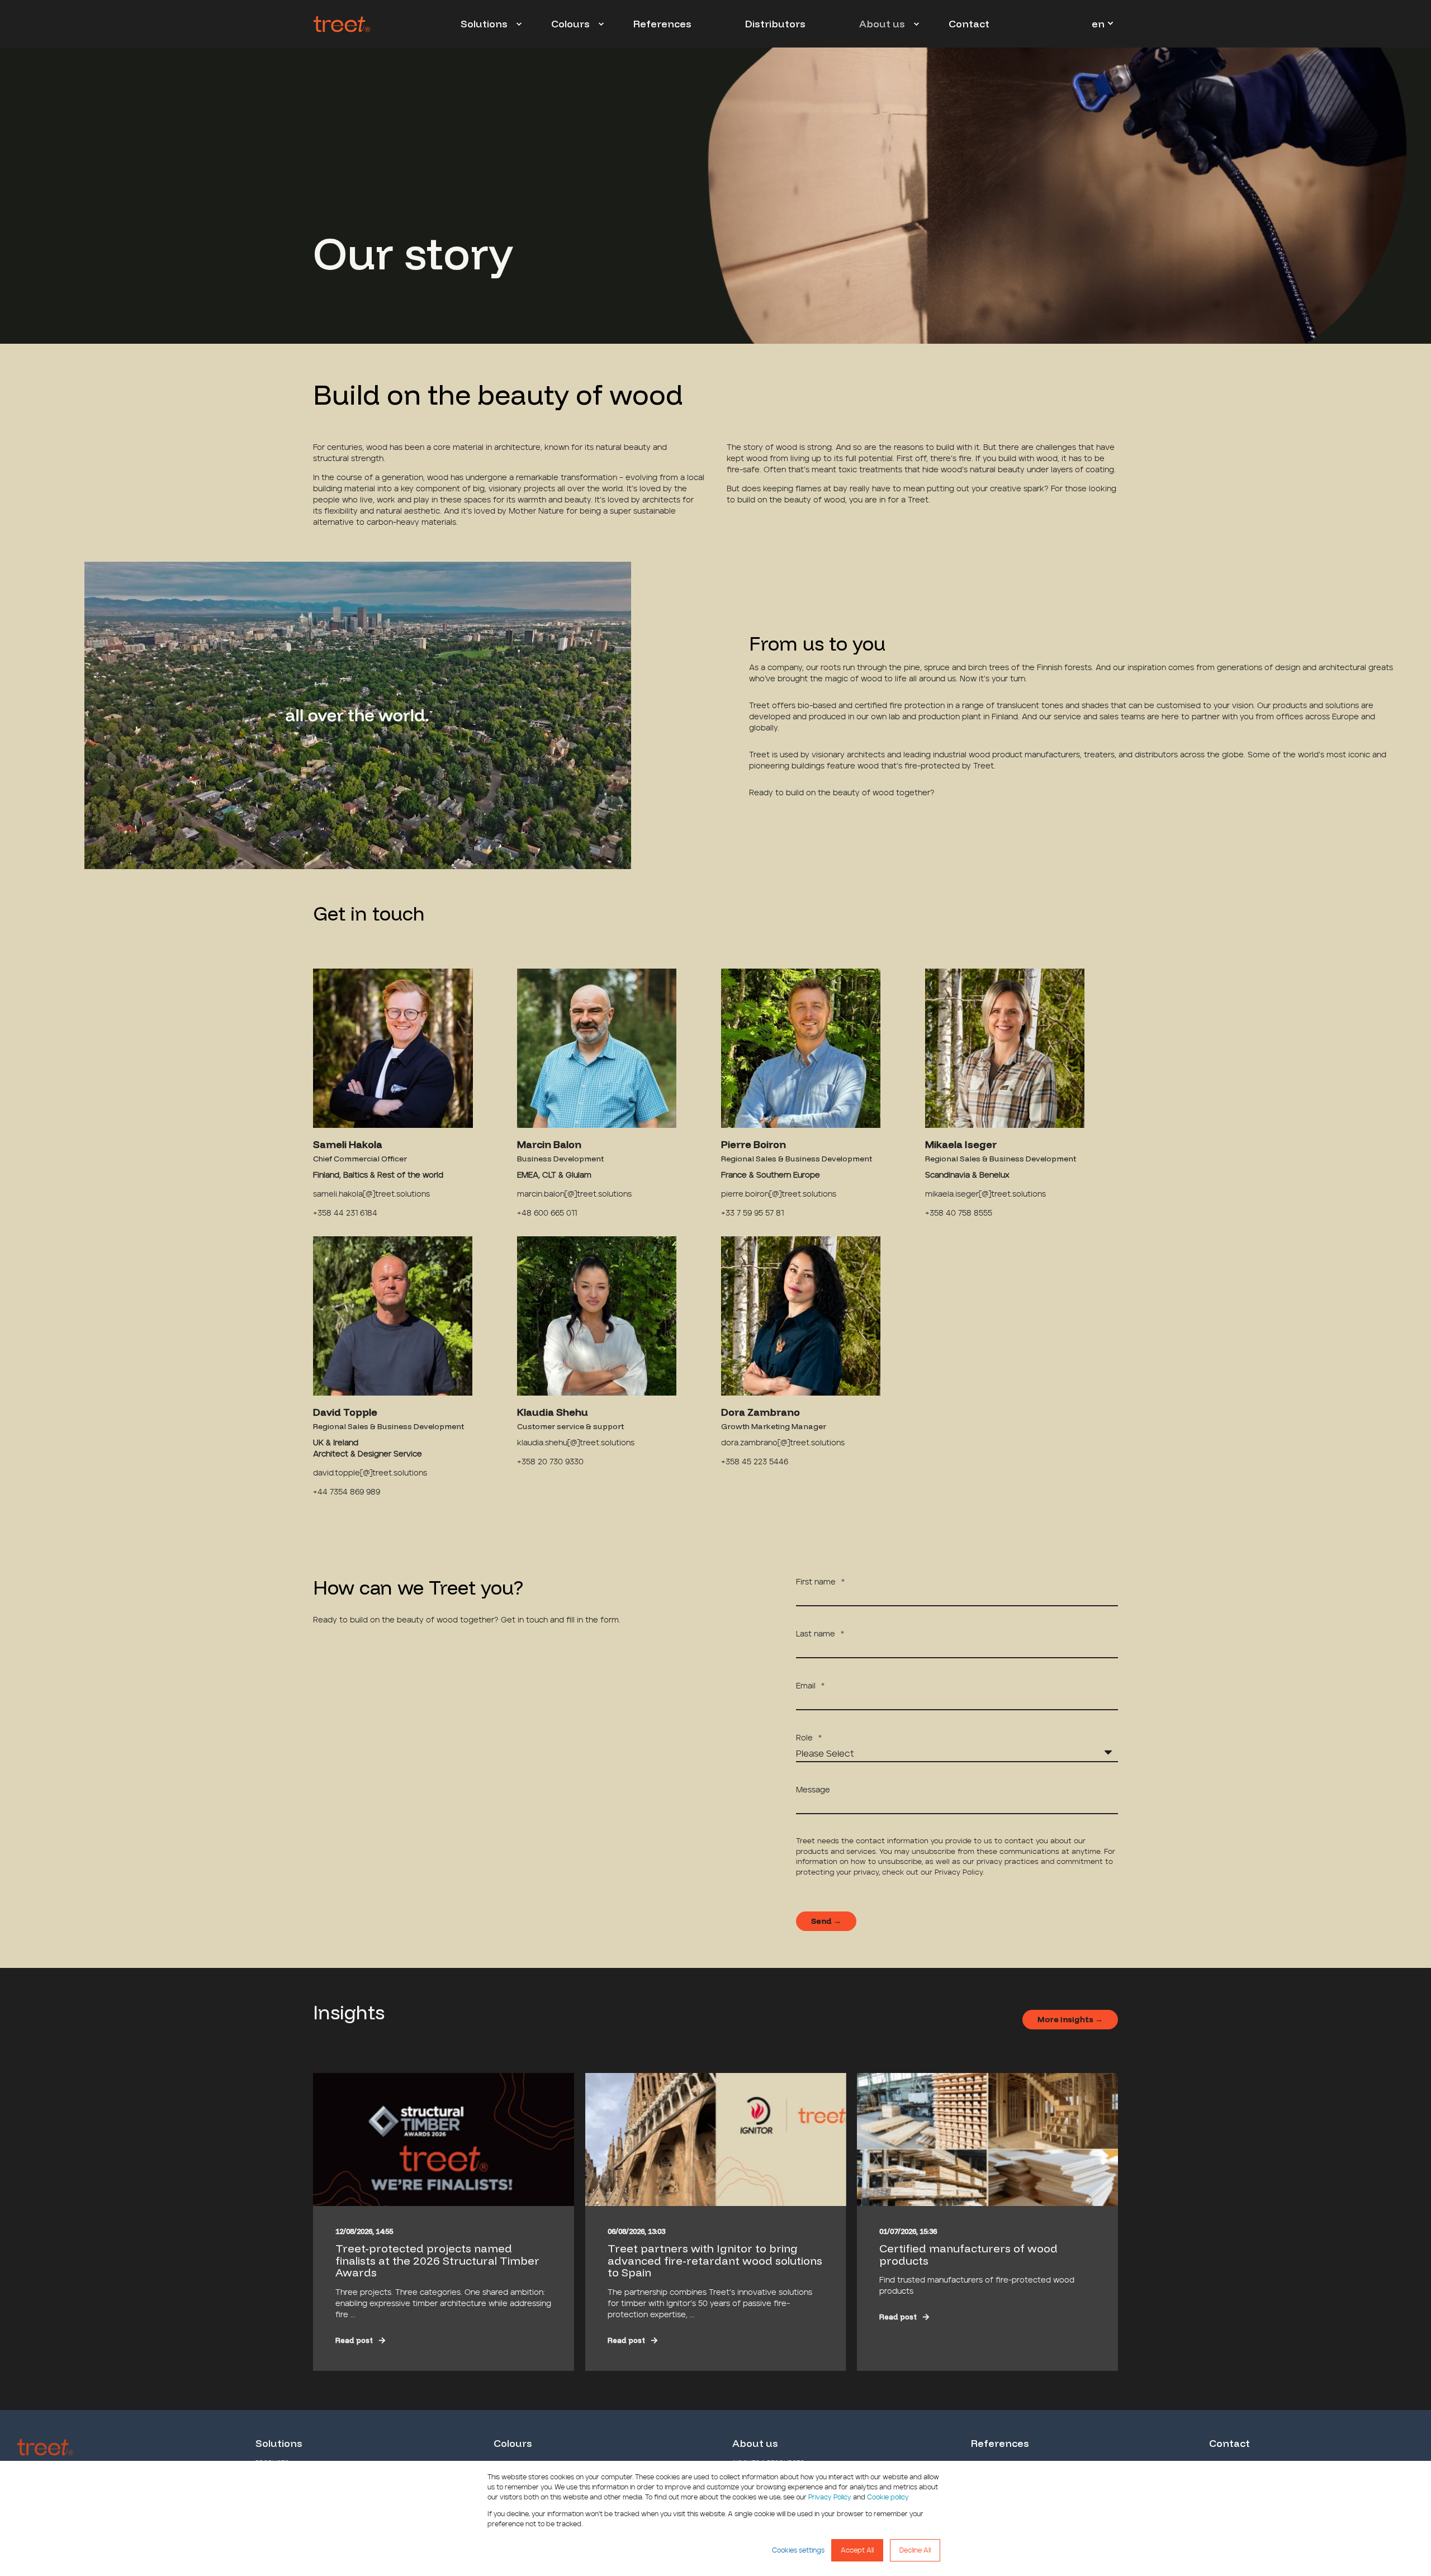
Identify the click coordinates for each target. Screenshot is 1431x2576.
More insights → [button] (1070, 2019)
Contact (1229, 2444)
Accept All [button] (857, 2550)
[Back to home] (342, 24)
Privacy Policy (830, 2497)
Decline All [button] (915, 2550)
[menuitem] (519, 24)
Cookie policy (888, 2497)
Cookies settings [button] (798, 2550)
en (1098, 23)
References (1000, 2444)
